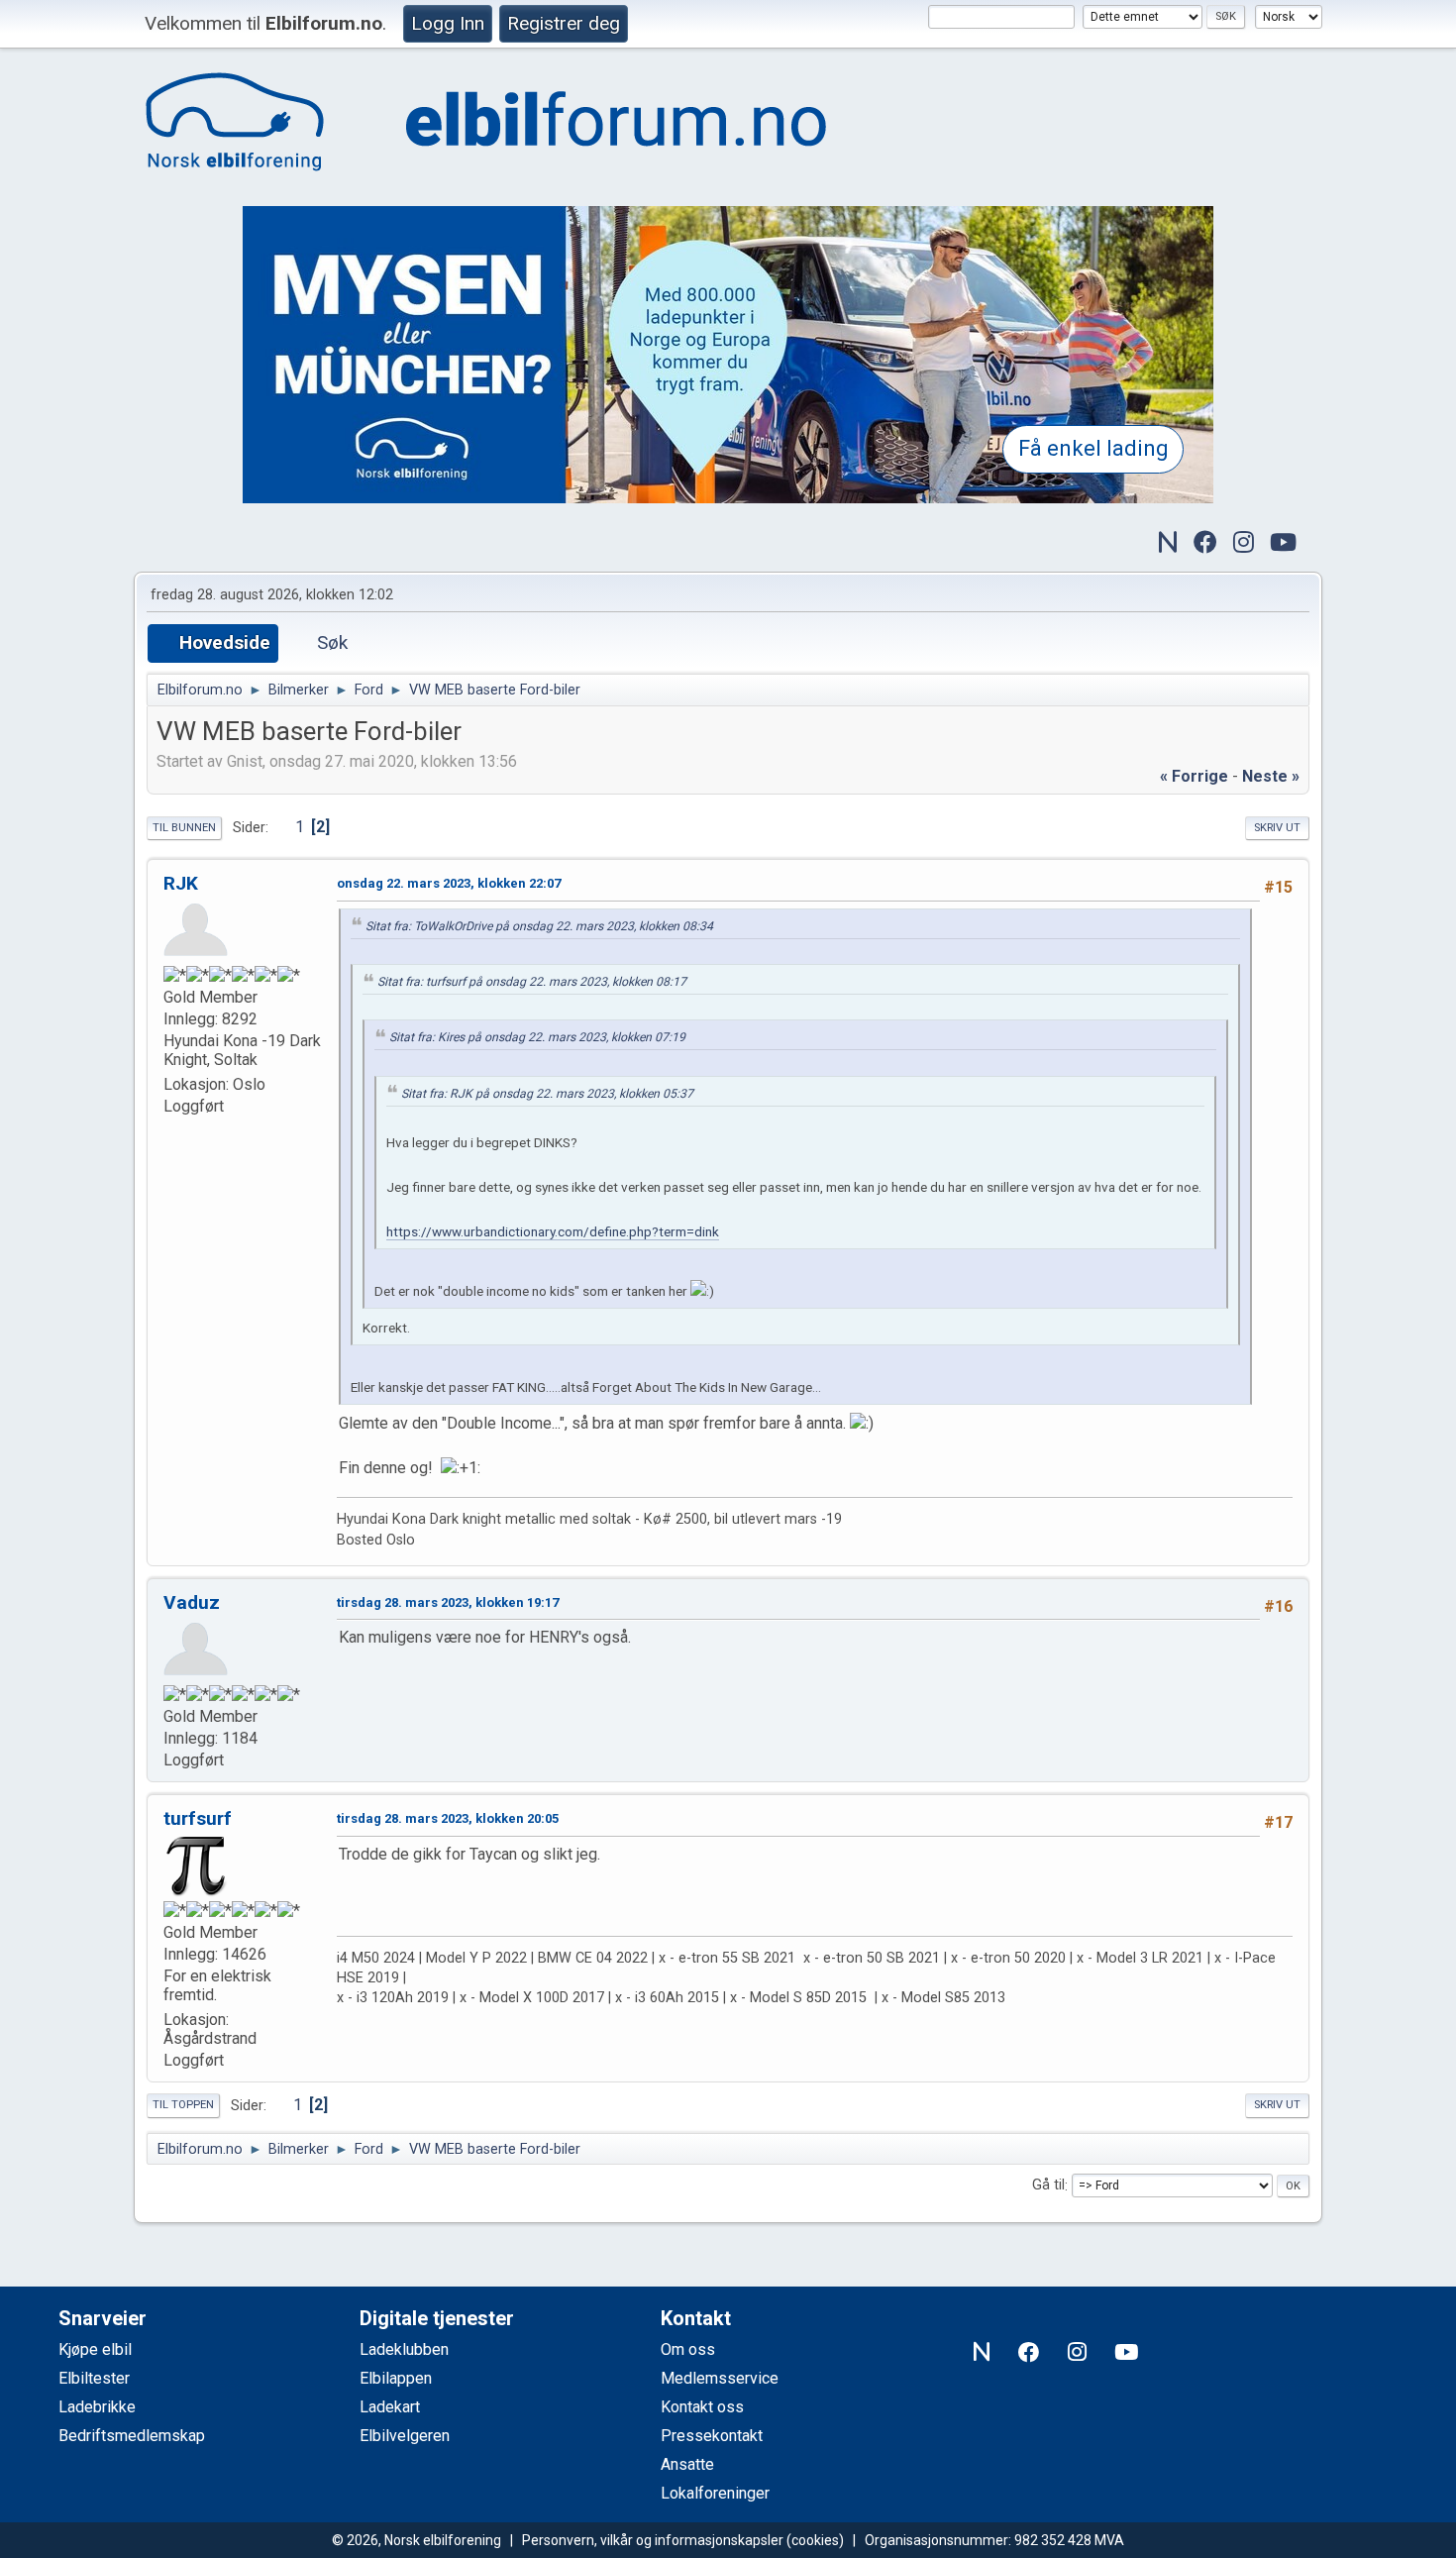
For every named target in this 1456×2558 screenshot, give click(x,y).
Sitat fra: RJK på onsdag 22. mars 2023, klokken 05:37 (547, 1094)
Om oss (688, 2349)
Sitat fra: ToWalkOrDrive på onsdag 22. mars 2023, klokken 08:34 (539, 926)
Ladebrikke (97, 2407)
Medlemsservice (720, 2378)
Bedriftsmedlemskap (132, 2436)
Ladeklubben (404, 2349)
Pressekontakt (712, 2436)
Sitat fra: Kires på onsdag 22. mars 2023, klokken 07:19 (537, 1037)
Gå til (1048, 2186)
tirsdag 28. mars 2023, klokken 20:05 (448, 1818)
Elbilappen (396, 2378)
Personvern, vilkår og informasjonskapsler (653, 2540)
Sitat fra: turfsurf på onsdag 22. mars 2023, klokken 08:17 (532, 982)
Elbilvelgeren (405, 2436)
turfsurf (198, 1818)
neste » (1271, 776)
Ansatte (687, 2464)
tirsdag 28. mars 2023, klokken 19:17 (448, 1602)
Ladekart (390, 2407)
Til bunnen (184, 828)
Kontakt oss (702, 2407)
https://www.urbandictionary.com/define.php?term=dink (553, 1231)
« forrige (1194, 776)
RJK (181, 883)
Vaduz (192, 1602)
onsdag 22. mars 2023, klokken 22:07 (449, 883)
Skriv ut (1277, 828)
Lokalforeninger (715, 2493)
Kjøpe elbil (95, 2349)
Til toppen (183, 2105)
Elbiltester (94, 2378)
